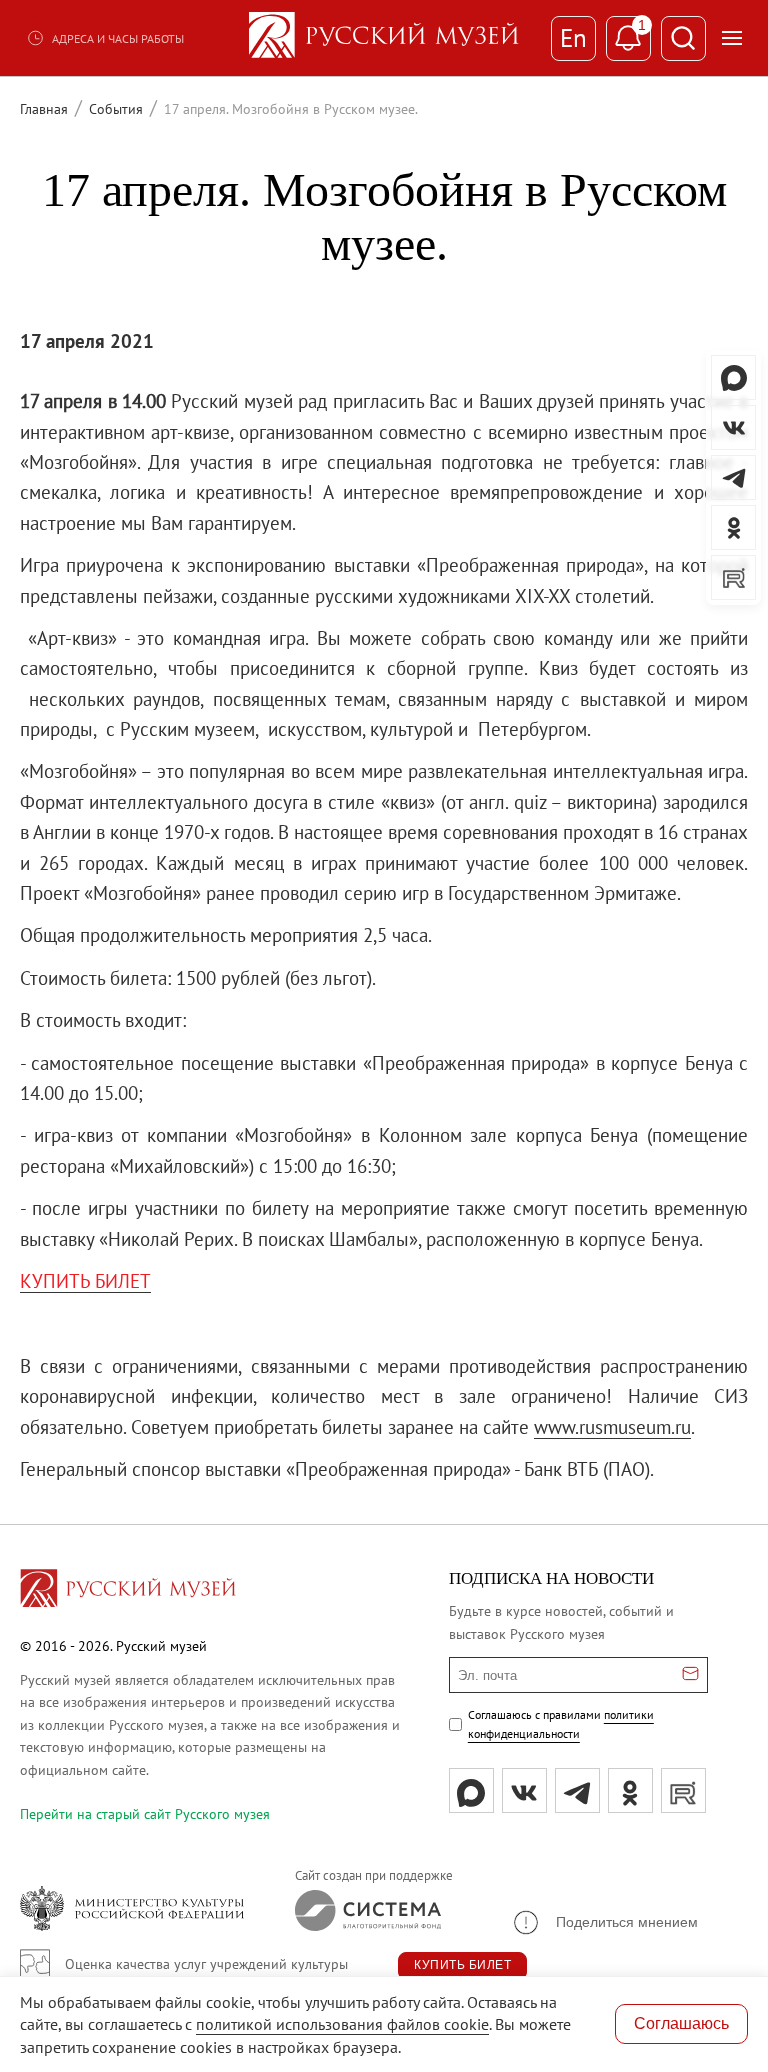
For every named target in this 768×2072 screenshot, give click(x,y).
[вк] (524, 1790)
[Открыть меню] (732, 38)
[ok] (630, 1790)
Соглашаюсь (681, 2023)
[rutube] (683, 1790)
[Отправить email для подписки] (690, 1675)
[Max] (471, 1790)
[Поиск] (683, 38)
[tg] (577, 1790)
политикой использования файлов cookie (342, 2024)
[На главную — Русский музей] (384, 38)
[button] (604, 1922)
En (573, 38)
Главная (44, 109)
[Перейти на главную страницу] (128, 1591)
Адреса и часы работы (118, 38)
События (116, 109)
